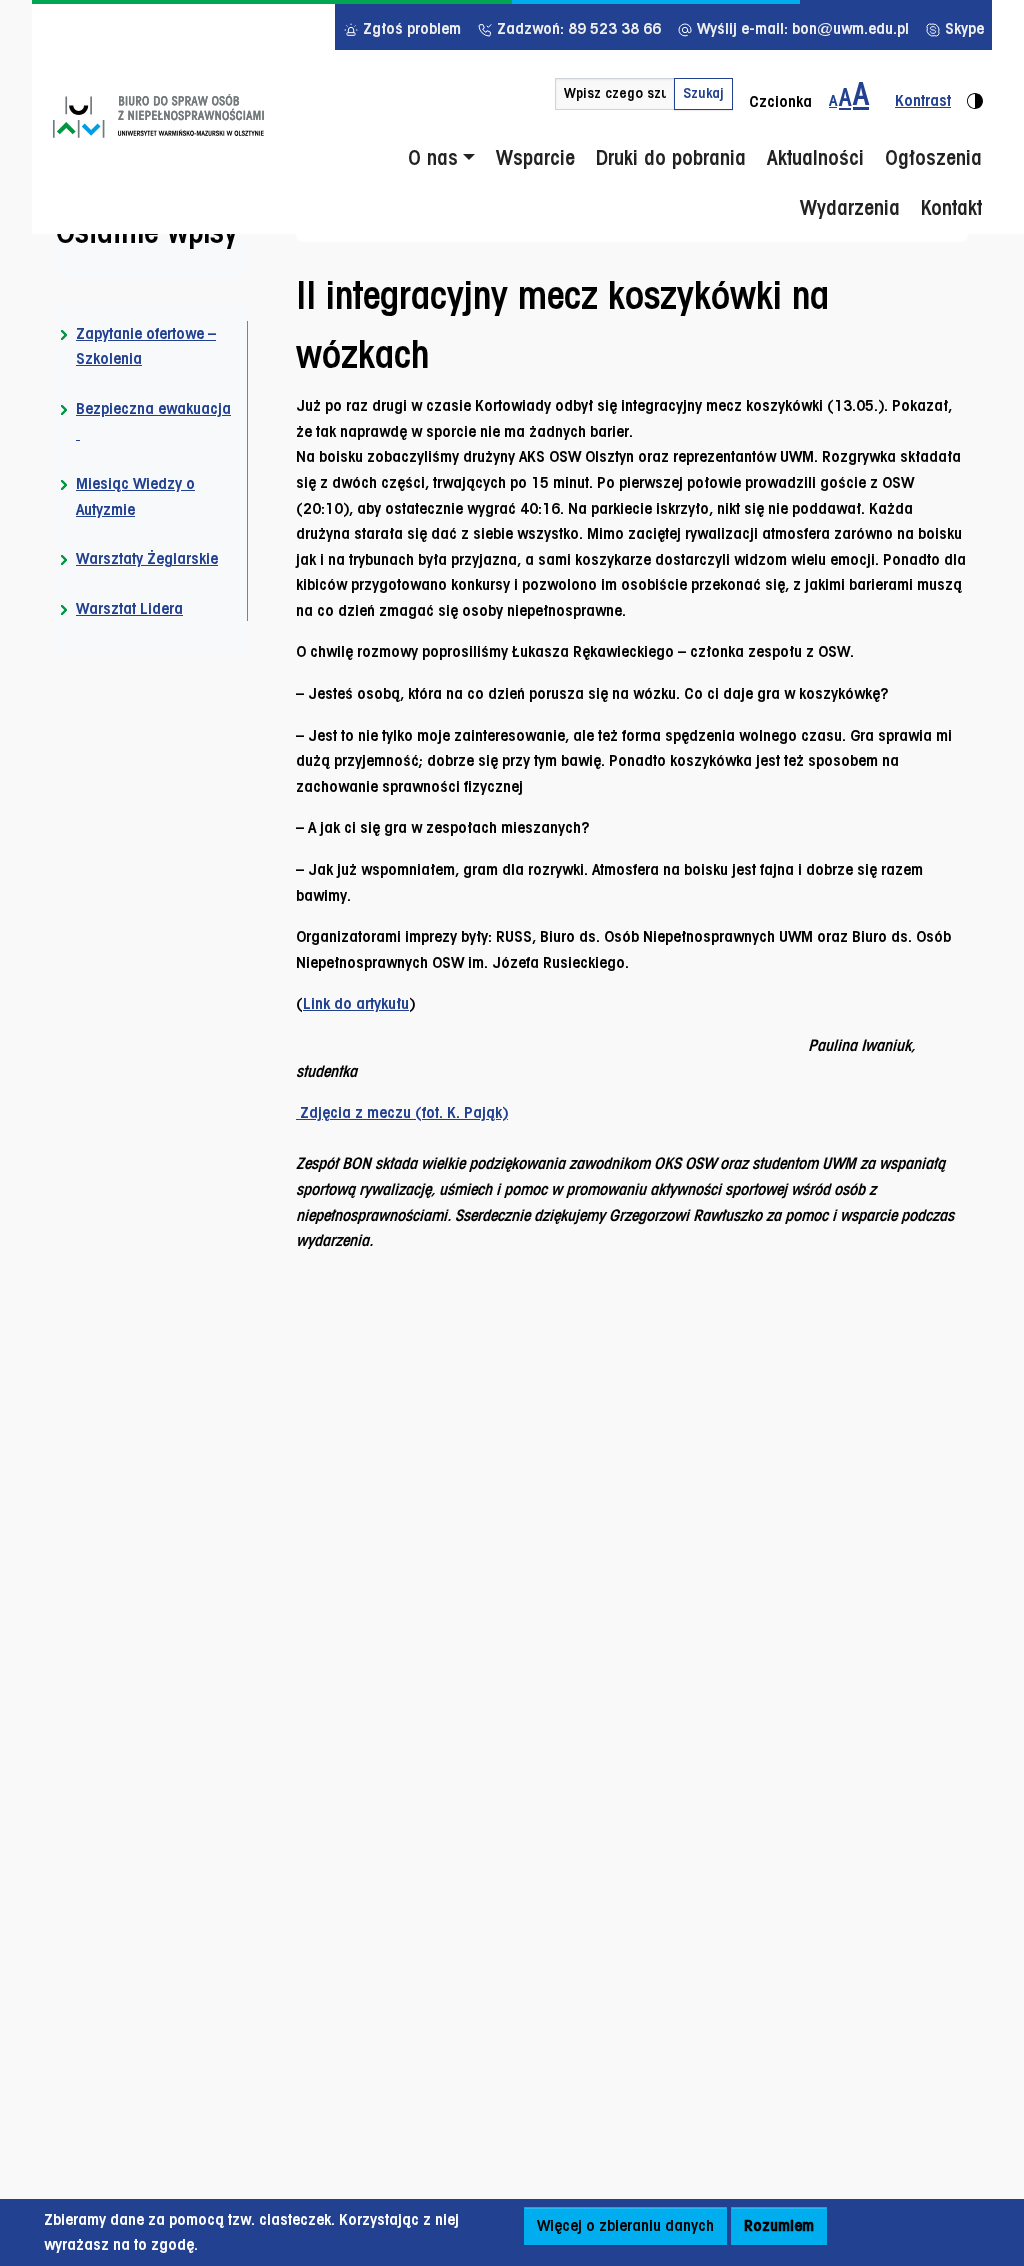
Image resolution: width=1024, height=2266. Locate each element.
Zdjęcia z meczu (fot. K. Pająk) (402, 1112)
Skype (962, 28)
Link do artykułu (356, 1003)
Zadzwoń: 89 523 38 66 (577, 28)
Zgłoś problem (410, 28)
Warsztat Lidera (129, 608)
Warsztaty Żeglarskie (147, 558)
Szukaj (703, 93)
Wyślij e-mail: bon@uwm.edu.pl (801, 28)
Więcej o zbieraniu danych (625, 2225)
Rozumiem (779, 2225)
